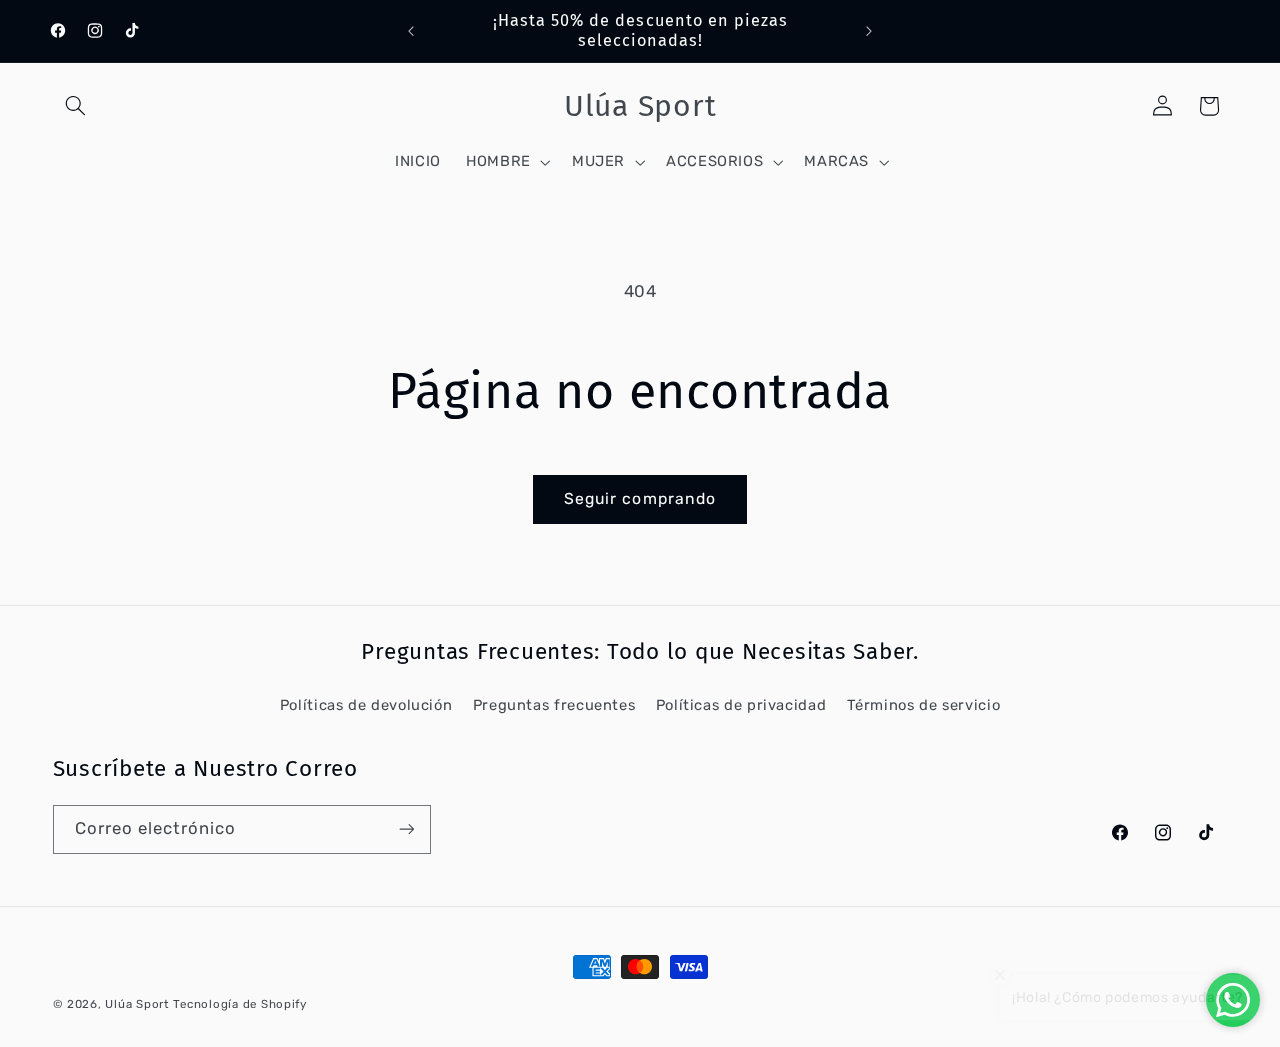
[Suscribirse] (406, 829)
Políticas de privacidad (741, 705)
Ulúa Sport (139, 1004)
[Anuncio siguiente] (869, 31)
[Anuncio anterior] (411, 31)
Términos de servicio (924, 705)
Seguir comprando (640, 498)
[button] (76, 106)
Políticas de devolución (366, 705)
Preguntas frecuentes (554, 705)
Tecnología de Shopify (239, 1004)
